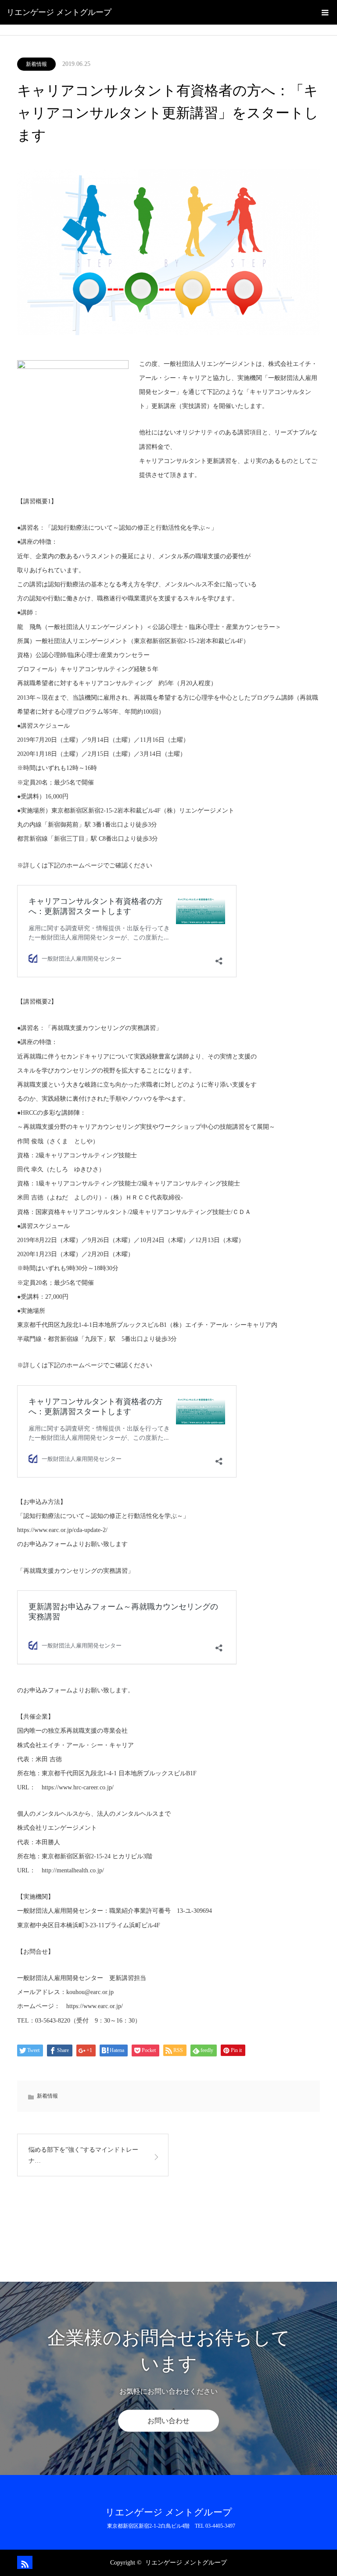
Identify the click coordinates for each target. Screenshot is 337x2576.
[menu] (325, 12)
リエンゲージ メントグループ (59, 12)
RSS (24, 2562)
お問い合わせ (168, 2421)
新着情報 (36, 64)
